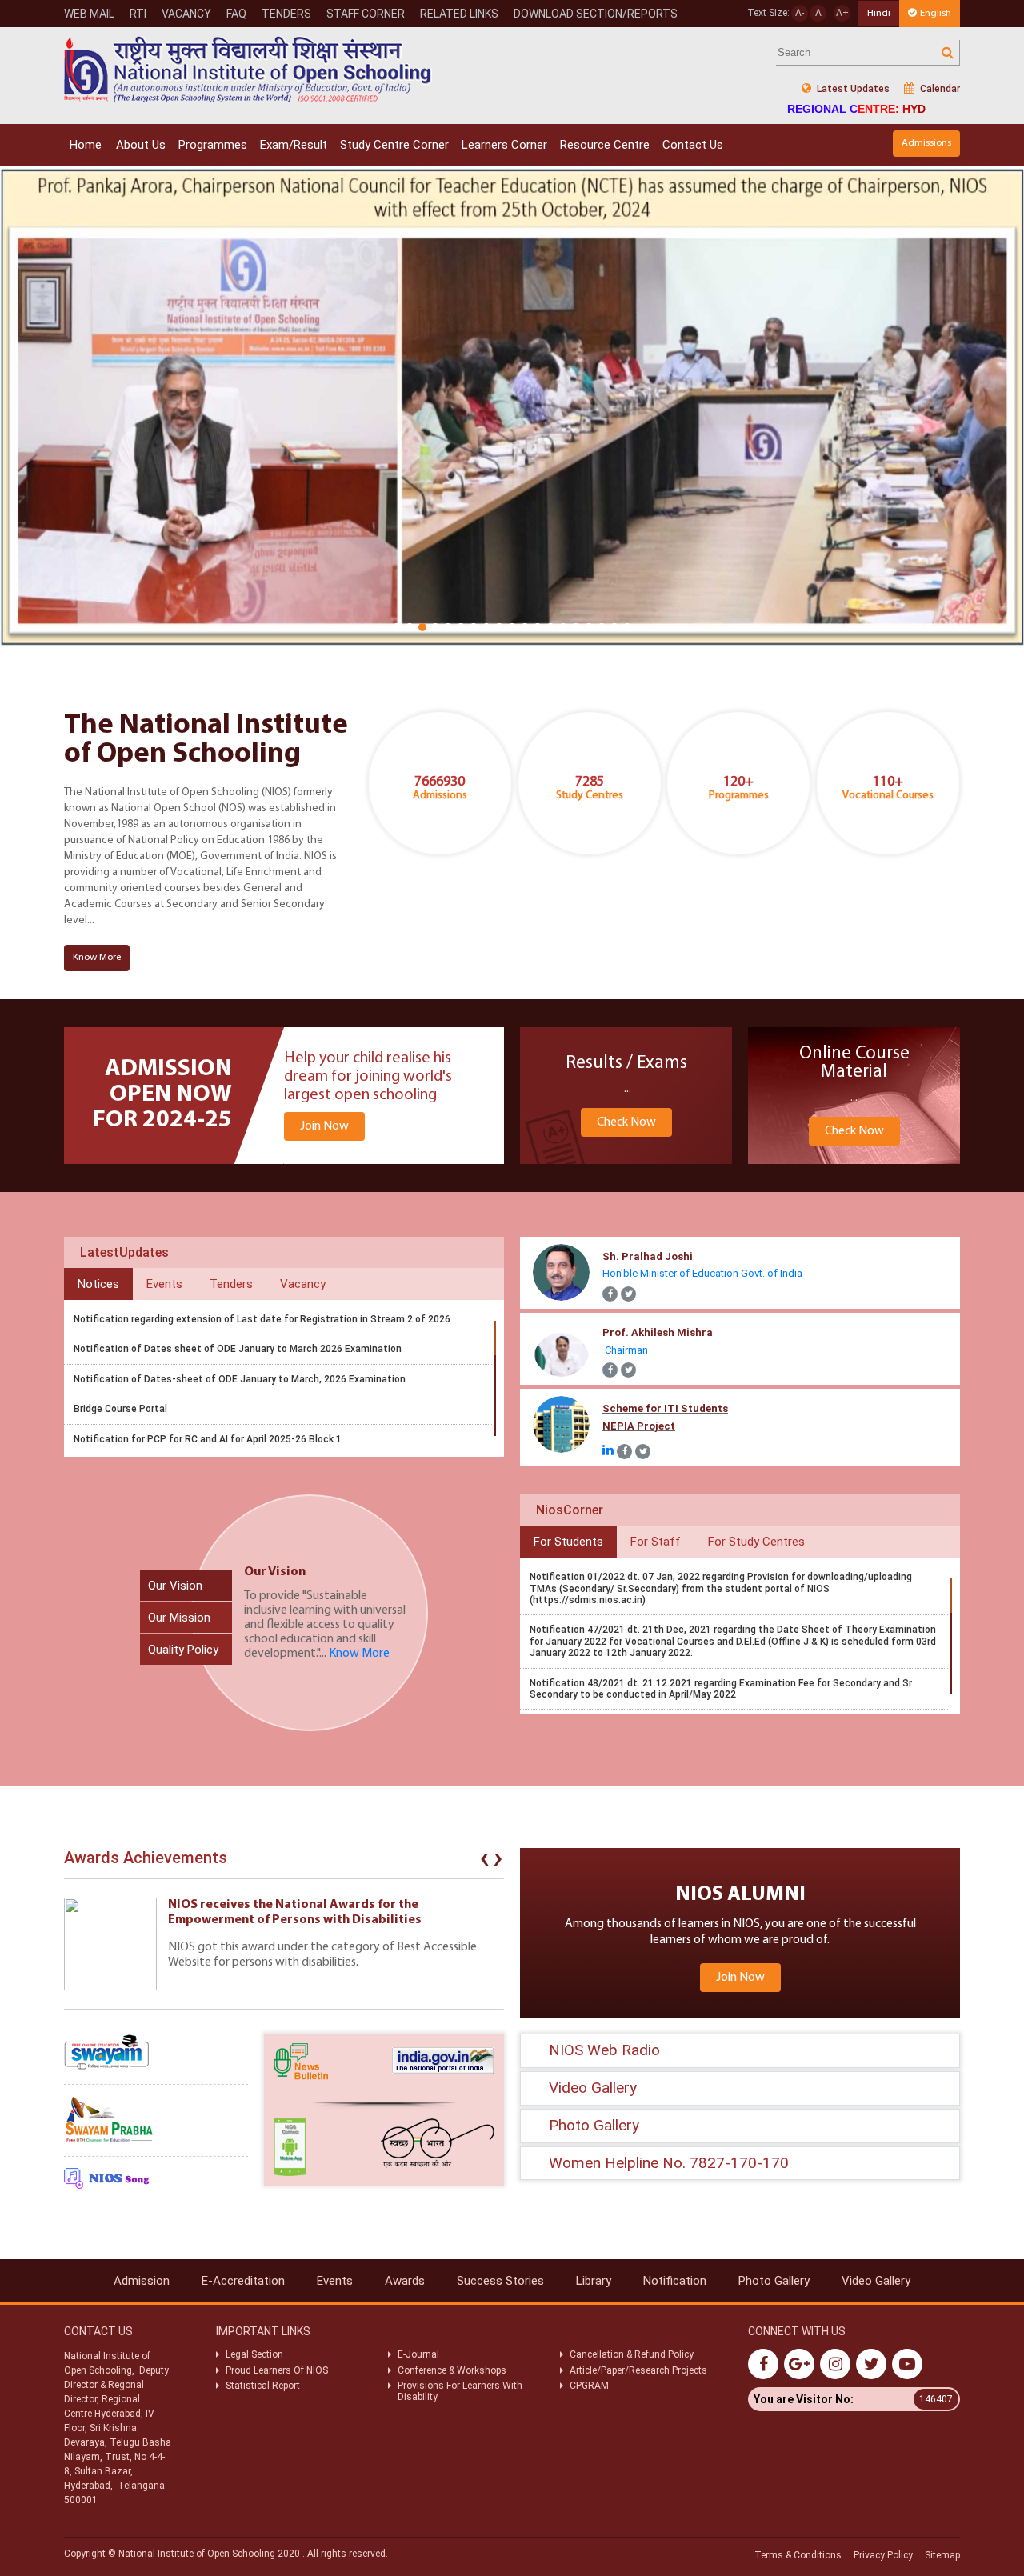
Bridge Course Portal (120, 1409)
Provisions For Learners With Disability (460, 2391)
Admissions (926, 143)
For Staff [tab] (656, 1542)
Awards (405, 2281)
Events (335, 2281)
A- (800, 13)
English (936, 13)
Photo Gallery (774, 2281)
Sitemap (942, 2555)
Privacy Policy (883, 2555)
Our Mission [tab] (179, 1618)
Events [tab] (164, 1284)
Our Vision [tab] (175, 1586)
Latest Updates (852, 89)
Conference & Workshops (452, 2370)
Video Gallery (876, 2281)
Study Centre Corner (394, 145)
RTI (138, 14)
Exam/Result (294, 145)
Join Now (324, 1126)
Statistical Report (263, 2386)
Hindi (879, 13)
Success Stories (500, 2281)
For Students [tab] (568, 1542)
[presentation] (485, 1862)
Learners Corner (504, 145)
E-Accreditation (243, 2281)
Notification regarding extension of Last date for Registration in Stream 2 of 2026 (262, 1319)
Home (86, 145)
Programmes (213, 145)
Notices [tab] (98, 1284)
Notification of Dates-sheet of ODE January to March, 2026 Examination (240, 1379)
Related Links (459, 14)
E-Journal (418, 2354)
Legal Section (254, 2354)
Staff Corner (366, 14)
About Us (141, 145)
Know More (97, 957)
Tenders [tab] (231, 1284)
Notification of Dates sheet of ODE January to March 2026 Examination (238, 1349)
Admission (142, 2281)
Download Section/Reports (596, 14)
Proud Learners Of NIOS (277, 2370)
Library (594, 2281)
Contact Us (693, 145)
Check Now (626, 1122)
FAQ (236, 14)
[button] (397, 627)
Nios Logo (248, 69)
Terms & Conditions (798, 2555)
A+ (842, 13)
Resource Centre (605, 145)
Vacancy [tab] (303, 1284)
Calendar (939, 89)
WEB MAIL (89, 14)
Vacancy (186, 14)
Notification (675, 2281)
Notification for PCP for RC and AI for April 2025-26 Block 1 (208, 1439)
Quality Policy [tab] (183, 1650)
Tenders (286, 14)
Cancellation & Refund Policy (632, 2354)
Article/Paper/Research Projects (638, 2370)
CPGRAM (590, 2386)
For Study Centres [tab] (756, 1542)
